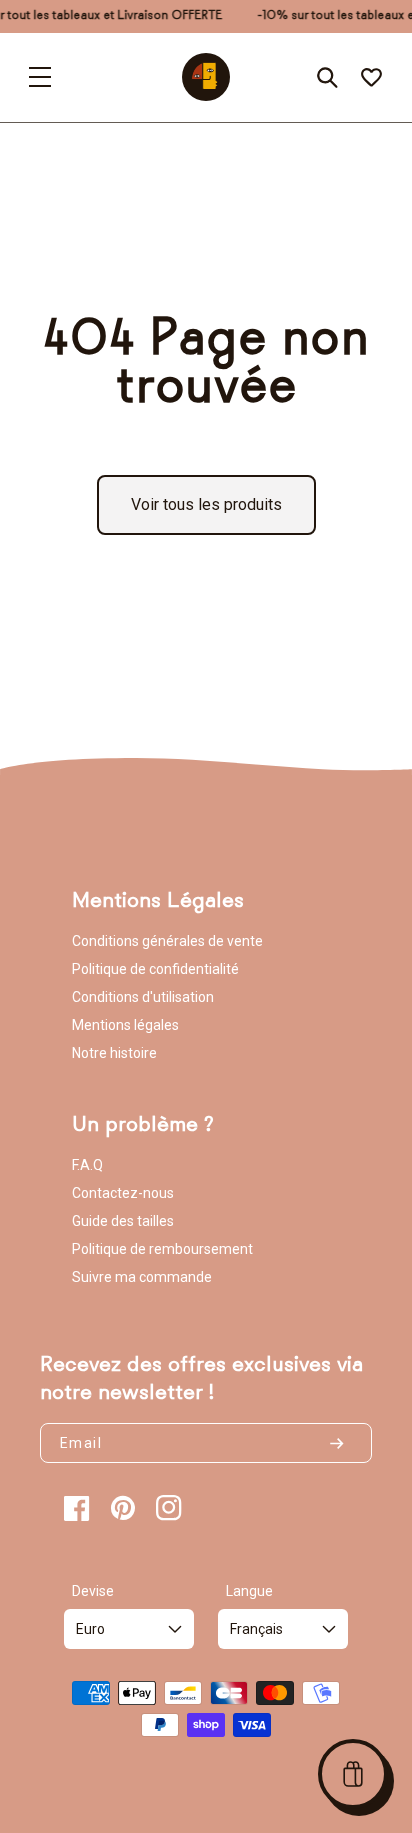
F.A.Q (87, 1165)
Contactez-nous (123, 1193)
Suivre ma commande (142, 1277)
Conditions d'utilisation (143, 997)
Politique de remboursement (162, 1249)
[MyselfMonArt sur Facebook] (77, 1508)
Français (256, 1629)
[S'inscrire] (345, 1443)
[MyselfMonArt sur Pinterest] (123, 1508)
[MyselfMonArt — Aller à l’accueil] (206, 77)
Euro (90, 1629)
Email (81, 1443)
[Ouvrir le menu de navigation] (40, 77)
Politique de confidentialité (155, 969)
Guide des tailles (123, 1221)
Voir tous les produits (206, 504)
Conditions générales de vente (167, 941)
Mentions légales (125, 1025)
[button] (353, 1774)
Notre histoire (114, 1053)
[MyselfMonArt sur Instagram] (169, 1508)
